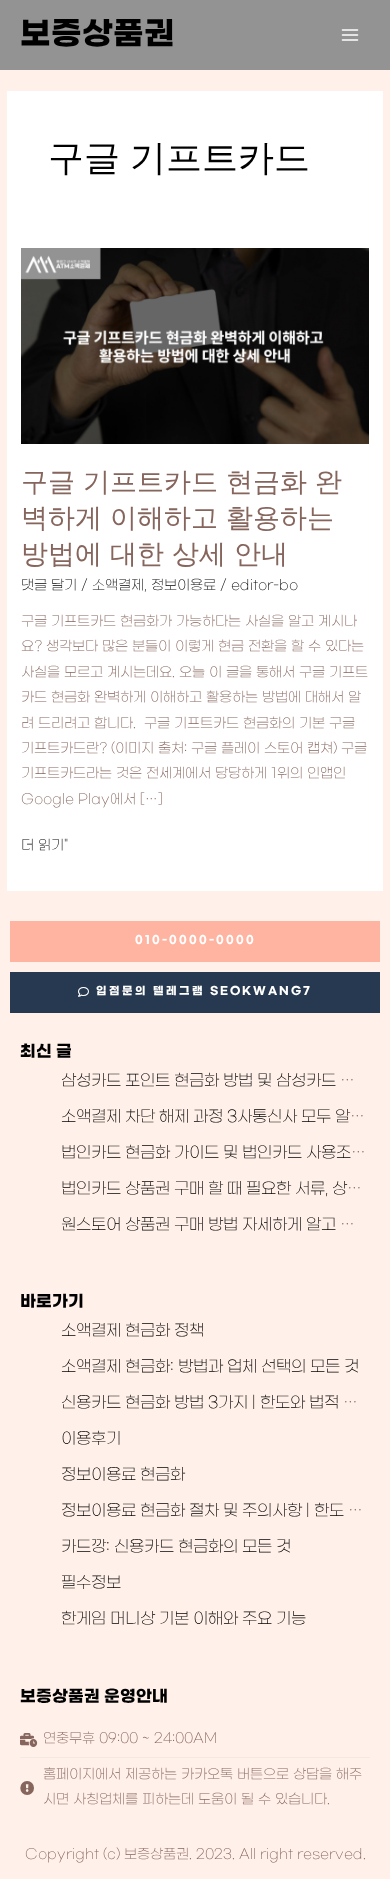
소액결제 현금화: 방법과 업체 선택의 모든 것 (210, 1367)
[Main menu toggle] (350, 35)
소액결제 (118, 586)
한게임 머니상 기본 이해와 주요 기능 (183, 1619)
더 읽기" (44, 846)
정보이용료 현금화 (123, 1475)
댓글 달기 (49, 586)
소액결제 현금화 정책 (132, 1331)
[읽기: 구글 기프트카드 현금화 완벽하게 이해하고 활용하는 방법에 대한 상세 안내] (195, 347)
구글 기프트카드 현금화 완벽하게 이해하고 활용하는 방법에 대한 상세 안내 (181, 517)
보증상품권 (97, 34)
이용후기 (91, 1439)
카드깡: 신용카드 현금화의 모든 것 (176, 1547)
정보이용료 (183, 586)
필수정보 (91, 1583)
